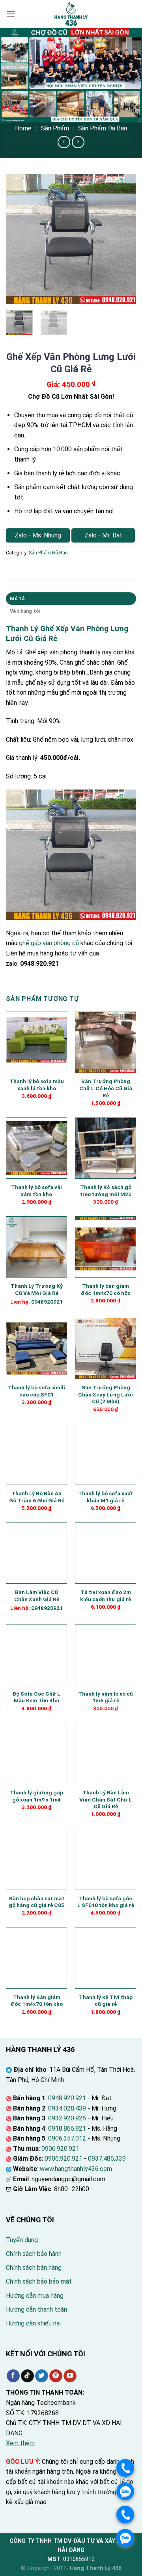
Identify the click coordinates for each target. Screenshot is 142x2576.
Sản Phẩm (55, 128)
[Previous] (19, 239)
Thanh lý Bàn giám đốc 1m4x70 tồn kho (37, 2001)
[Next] (123, 239)
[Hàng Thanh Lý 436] (71, 14)
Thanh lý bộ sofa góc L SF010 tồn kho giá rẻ (106, 1902)
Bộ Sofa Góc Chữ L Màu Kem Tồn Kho (36, 1697)
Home (23, 128)
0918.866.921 (67, 2128)
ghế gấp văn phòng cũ (49, 943)
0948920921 (47, 1302)
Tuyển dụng (22, 2240)
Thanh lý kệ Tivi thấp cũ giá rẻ (106, 2001)
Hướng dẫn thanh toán (36, 2309)
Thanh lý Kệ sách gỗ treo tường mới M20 (106, 1191)
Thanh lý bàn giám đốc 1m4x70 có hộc (106, 1289)
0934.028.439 (67, 2108)
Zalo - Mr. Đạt (103, 535)
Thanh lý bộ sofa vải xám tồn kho (36, 1191)
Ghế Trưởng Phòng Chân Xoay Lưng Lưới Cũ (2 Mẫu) (106, 1394)
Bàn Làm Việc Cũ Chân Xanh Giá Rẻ (37, 1596)
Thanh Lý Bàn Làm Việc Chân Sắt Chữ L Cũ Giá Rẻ (106, 1799)
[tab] (71, 599)
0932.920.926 (67, 2118)
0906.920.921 (60, 2149)
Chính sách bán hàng (34, 2268)
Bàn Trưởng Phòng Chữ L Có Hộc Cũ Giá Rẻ (106, 1088)
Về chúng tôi (25, 611)
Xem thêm (20, 2443)
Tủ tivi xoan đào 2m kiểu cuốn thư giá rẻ (106, 1596)
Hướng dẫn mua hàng (35, 2296)
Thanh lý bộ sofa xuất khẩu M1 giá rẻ (106, 1497)
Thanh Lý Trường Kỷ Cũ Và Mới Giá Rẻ (37, 1289)
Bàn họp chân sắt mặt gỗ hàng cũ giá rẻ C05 (36, 1902)
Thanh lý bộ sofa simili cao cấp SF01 (36, 1391)
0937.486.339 (107, 2159)
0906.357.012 (67, 2138)
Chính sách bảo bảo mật (39, 2281)
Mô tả (17, 598)
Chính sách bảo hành (34, 2254)
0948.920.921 (67, 2098)
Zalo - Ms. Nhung (38, 535)
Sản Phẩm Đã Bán (103, 128)
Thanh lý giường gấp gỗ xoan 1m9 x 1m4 (36, 1796)
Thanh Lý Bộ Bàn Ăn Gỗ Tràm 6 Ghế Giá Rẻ (37, 1497)
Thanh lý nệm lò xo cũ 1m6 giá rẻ (106, 1697)
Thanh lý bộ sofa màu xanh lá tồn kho (37, 1085)
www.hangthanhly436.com (76, 2169)
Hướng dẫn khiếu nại (33, 2323)
